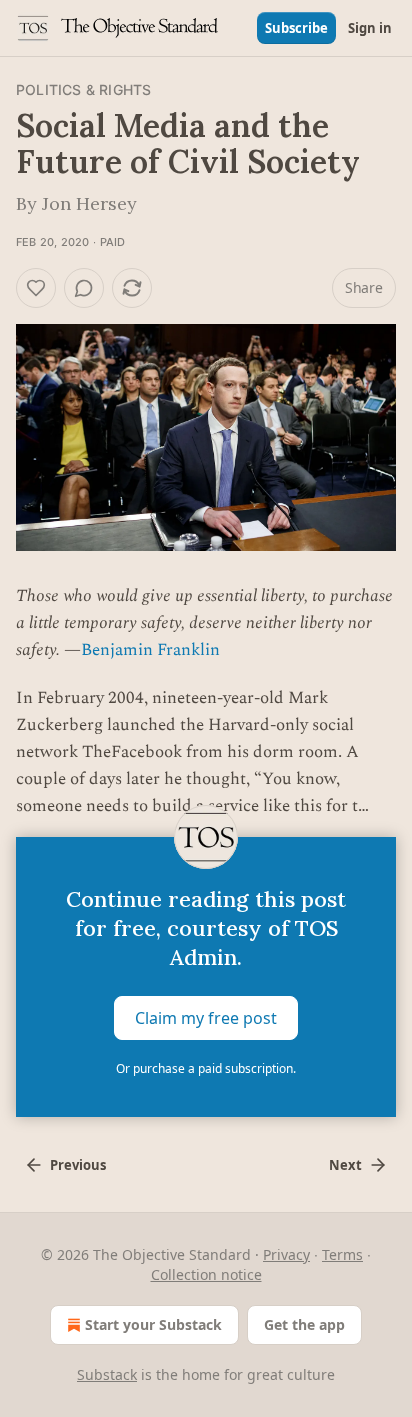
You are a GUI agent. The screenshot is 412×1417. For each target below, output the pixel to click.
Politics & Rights (83, 89)
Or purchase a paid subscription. (206, 1068)
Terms (342, 1254)
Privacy (286, 1254)
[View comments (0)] (84, 288)
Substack (107, 1374)
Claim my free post (206, 1017)
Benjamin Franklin (150, 650)
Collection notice (206, 1274)
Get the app (304, 1324)
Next (345, 1165)
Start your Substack (153, 1324)
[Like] (36, 288)
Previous (78, 1165)
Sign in (370, 28)
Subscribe (296, 28)
